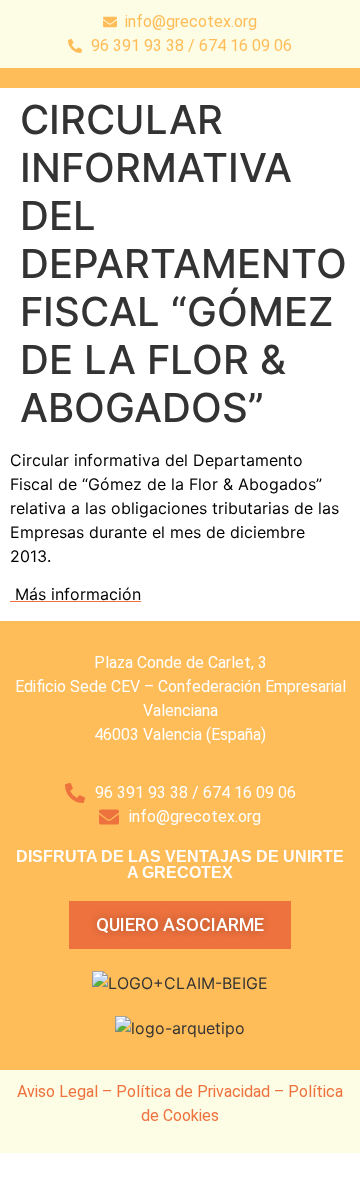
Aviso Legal (57, 1091)
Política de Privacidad (193, 1091)
